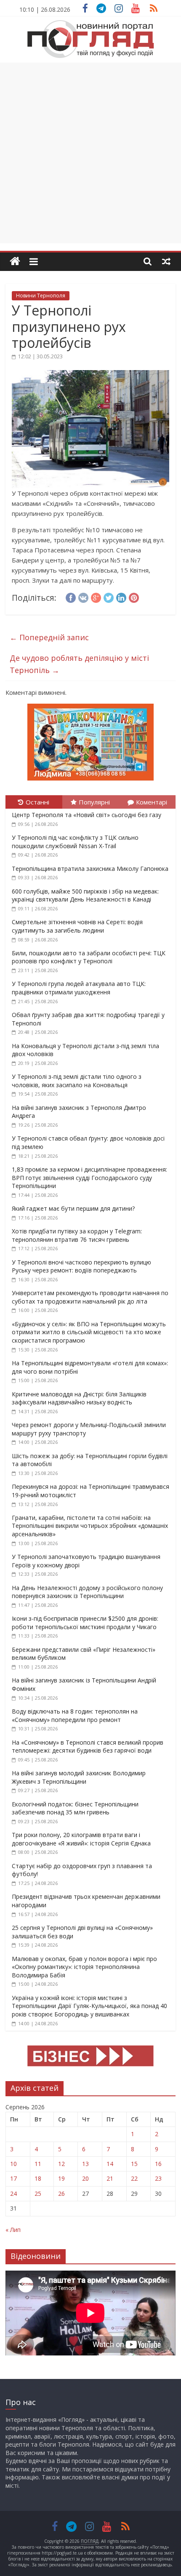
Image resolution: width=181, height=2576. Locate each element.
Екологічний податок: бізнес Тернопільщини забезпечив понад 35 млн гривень (75, 1808)
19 (61, 2178)
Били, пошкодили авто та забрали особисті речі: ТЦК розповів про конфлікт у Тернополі (89, 957)
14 (110, 2164)
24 (13, 2194)
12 (61, 2164)
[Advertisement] (90, 153)
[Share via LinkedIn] (121, 597)
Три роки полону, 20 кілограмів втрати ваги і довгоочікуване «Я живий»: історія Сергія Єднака (81, 1839)
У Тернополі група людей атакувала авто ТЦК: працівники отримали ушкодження (79, 988)
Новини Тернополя (41, 296)
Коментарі (152, 802)
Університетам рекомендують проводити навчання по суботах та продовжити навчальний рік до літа (90, 1297)
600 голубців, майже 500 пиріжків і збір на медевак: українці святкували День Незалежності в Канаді (85, 895)
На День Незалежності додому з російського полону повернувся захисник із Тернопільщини (87, 1592)
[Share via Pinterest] (134, 597)
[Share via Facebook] (71, 597)
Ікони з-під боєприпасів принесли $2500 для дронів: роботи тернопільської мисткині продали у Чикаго (85, 1623)
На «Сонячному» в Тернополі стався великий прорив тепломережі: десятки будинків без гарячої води (88, 1747)
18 (38, 2178)
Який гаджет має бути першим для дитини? (73, 1208)
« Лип (13, 2230)
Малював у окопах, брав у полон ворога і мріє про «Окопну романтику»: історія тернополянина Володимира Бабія (84, 1967)
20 (85, 2178)
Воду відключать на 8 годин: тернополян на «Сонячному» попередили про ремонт (75, 1715)
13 (85, 2164)
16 (158, 2164)
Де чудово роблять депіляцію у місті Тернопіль (79, 664)
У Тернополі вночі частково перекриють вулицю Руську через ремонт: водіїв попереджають (81, 1266)
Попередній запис (49, 637)
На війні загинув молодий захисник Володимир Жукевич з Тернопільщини (79, 1777)
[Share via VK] (83, 597)
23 (158, 2178)
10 (13, 2164)
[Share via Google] (96, 597)
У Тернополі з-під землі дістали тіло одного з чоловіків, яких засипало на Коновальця (77, 1081)
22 (134, 2178)
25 (38, 2194)
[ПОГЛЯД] (15, 262)
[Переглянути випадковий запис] (166, 261)
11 (38, 2164)
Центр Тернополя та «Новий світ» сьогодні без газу (87, 815)
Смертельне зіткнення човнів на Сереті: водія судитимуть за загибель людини (77, 926)
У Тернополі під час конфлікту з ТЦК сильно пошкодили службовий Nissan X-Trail (75, 842)
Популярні (94, 802)
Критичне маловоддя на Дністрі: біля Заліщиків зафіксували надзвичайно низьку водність (79, 1398)
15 (134, 2164)
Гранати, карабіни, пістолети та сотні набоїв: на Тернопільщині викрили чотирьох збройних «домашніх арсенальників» (90, 1526)
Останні (37, 802)
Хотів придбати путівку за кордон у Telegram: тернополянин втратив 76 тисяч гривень (77, 1235)
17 (13, 2178)
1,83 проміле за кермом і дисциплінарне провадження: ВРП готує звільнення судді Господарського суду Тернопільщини (89, 1178)
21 (110, 2178)
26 (61, 2194)
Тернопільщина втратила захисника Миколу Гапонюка (90, 869)
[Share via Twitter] (109, 597)
